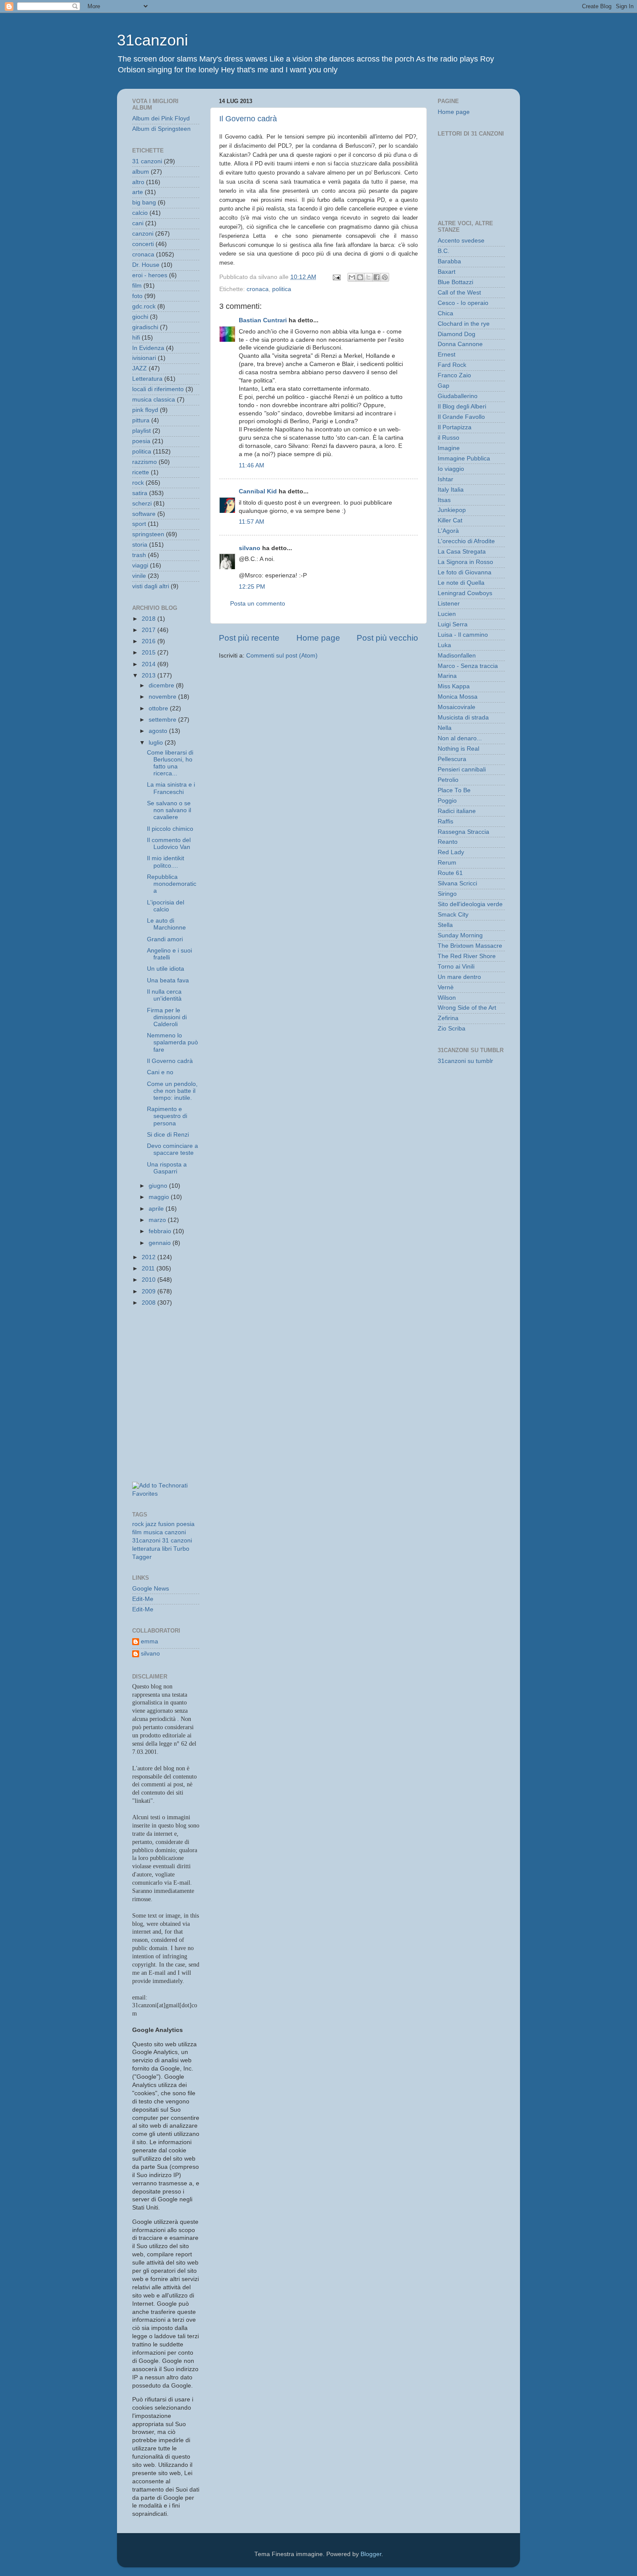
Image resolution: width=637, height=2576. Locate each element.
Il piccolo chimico (170, 829)
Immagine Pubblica (464, 458)
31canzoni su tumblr (465, 1061)
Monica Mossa (458, 697)
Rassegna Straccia (463, 832)
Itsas (444, 500)
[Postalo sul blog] (360, 277)
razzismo (145, 462)
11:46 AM (252, 465)
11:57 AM (252, 522)
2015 (149, 653)
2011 (149, 1269)
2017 (149, 630)
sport (139, 524)
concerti (143, 244)
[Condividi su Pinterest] (385, 277)
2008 (149, 1303)
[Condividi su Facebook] (377, 277)
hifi (136, 338)
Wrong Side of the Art (467, 1008)
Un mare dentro (459, 977)
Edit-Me (143, 1599)
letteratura (146, 1549)
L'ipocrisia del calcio (166, 906)
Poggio (447, 801)
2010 (149, 1280)
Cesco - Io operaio (463, 303)
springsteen (148, 534)
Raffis (445, 821)
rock (138, 483)
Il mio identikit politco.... (166, 862)
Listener (449, 604)
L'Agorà (448, 531)
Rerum (447, 863)
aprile (157, 1209)
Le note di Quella (461, 583)
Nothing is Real (458, 749)
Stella (445, 925)
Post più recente (249, 638)
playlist (141, 431)
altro (138, 182)
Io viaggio (451, 469)
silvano (250, 548)
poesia (141, 441)
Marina (447, 676)
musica (153, 1532)
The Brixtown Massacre (470, 946)
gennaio (161, 1243)
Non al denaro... (460, 738)
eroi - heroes (150, 275)
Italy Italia (451, 490)
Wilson (447, 998)
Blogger (371, 2554)
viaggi (140, 565)
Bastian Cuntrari (263, 320)
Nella (445, 728)
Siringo (447, 894)
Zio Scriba (452, 1029)
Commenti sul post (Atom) (282, 656)
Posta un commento (258, 604)
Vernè (446, 987)
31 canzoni (147, 161)
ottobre (159, 708)
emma (149, 1641)
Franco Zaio (454, 375)
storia (140, 545)
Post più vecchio (387, 638)
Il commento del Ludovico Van (169, 844)
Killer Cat (450, 520)
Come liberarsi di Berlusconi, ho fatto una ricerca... (170, 763)
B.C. (444, 251)
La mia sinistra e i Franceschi (171, 788)
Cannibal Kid (258, 491)
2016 (149, 641)
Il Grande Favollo (461, 417)
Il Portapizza (455, 427)
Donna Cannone (460, 344)
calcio (140, 213)
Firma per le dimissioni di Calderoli (167, 1017)
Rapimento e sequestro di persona (167, 1116)
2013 (149, 676)
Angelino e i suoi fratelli (169, 954)
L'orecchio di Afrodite (466, 541)
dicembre (162, 685)
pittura (141, 420)
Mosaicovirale (457, 707)
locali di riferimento (158, 389)
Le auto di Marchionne (166, 924)
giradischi (145, 327)
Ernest (447, 355)
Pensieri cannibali (462, 770)
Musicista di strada (463, 718)
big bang (144, 203)
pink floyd (145, 410)
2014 (149, 664)
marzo (158, 1220)
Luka (444, 645)
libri (167, 1549)
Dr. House (146, 265)
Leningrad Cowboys (465, 593)
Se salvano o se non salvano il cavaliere (169, 810)
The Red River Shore (467, 956)
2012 (149, 1257)
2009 (149, 1291)
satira (140, 493)
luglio (157, 743)
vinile (139, 576)
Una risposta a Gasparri (167, 1168)
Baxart (447, 272)
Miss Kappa (454, 686)
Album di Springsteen (161, 129)
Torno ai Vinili (456, 967)
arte (138, 192)
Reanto (448, 842)
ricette (141, 472)
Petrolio (448, 780)
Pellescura (452, 759)
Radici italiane (457, 811)
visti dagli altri (151, 586)
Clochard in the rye (464, 324)
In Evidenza (148, 348)
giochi (140, 317)
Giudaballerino (458, 396)
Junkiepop (452, 510)
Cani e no (160, 1072)
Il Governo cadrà (248, 119)
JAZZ (140, 368)
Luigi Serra (453, 624)
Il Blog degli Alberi (462, 407)
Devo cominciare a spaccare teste (172, 1149)
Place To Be (454, 790)
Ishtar (445, 479)
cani (138, 223)
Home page (318, 638)
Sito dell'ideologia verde (470, 904)
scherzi (142, 504)
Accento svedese (461, 241)
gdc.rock (144, 306)
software (144, 514)
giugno (159, 1186)
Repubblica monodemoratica (172, 884)
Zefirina (448, 1018)
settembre (163, 720)
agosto (159, 731)
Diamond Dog (457, 334)
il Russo (448, 438)
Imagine (449, 448)
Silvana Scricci (457, 883)
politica (282, 289)
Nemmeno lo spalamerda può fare (172, 1042)
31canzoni (153, 40)
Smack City (453, 915)
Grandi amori (165, 939)
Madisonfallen (457, 656)
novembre (163, 697)
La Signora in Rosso (465, 562)
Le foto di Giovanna (465, 572)
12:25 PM (252, 587)
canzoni (143, 234)
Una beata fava (168, 980)
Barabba (449, 261)
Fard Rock (452, 365)
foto (137, 296)
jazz (151, 1524)
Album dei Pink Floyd (161, 118)
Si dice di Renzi (168, 1135)
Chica (445, 313)
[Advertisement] (171, 1353)
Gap (444, 386)
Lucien (447, 614)
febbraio (161, 1231)
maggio (160, 1197)
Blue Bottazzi (455, 282)
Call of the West (459, 293)
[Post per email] (336, 277)
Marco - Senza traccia (468, 666)
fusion (166, 1524)
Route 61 (450, 873)
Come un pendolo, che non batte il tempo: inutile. (172, 1091)
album (141, 172)
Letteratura (147, 379)
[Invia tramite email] (352, 277)
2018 (149, 619)
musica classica (154, 400)
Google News (151, 1589)
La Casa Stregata (462, 552)
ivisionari (144, 358)
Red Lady (451, 852)
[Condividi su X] (368, 277)
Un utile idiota (166, 969)
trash (139, 555)
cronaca (258, 289)
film (137, 286)
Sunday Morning (460, 935)
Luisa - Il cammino (463, 635)
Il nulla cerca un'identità (164, 995)
